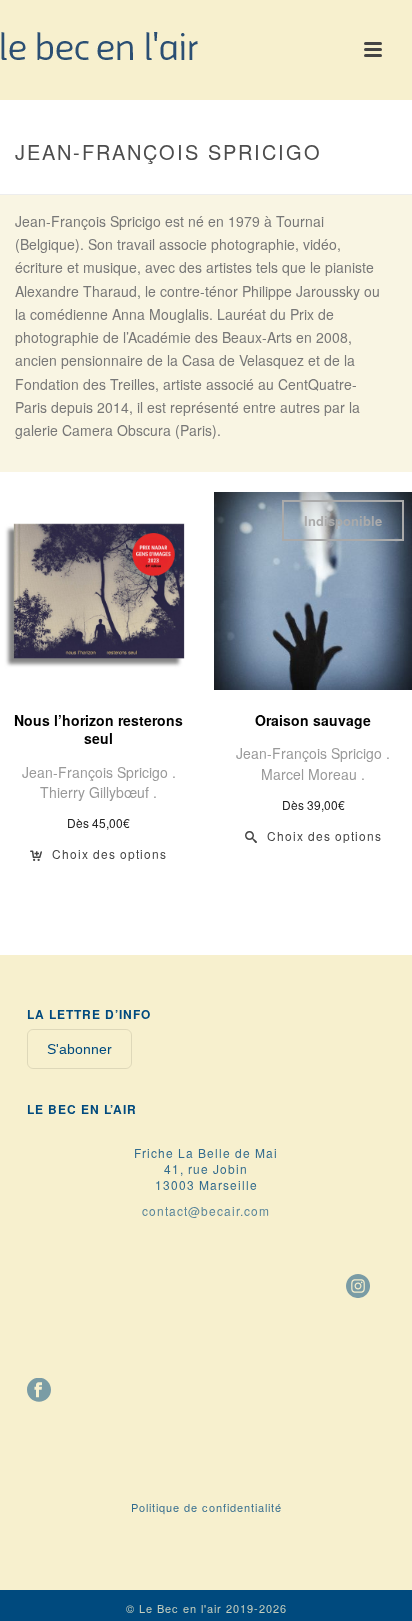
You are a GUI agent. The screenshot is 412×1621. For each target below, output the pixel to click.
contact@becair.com (206, 1210)
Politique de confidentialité (206, 1507)
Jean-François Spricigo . (99, 772)
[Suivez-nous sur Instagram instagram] (358, 1287)
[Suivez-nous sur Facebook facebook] (39, 1391)
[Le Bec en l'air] (100, 45)
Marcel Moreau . (313, 774)
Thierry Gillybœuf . (98, 792)
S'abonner (79, 1049)
